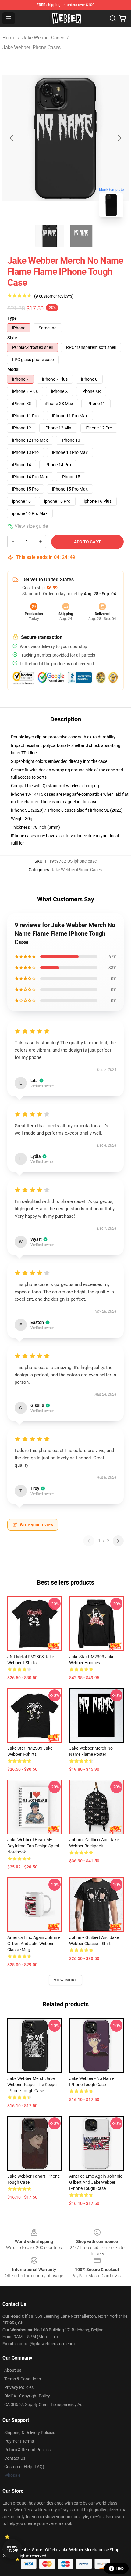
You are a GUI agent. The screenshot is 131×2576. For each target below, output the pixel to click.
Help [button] (120, 2568)
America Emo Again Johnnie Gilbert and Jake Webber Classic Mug (34, 1944)
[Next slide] (119, 138)
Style (12, 338)
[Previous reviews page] (89, 1541)
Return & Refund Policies (27, 2450)
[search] (113, 18)
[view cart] (122, 18)
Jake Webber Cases (43, 38)
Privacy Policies (19, 2387)
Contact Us (15, 2458)
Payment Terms (19, 2441)
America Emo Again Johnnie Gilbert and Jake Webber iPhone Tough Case (96, 2182)
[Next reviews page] (118, 1541)
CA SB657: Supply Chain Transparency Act (44, 2404)
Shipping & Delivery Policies (30, 2433)
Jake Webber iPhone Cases (32, 47)
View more (66, 1980)
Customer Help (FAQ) (24, 2467)
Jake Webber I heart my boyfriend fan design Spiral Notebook (33, 1846)
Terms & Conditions (23, 2379)
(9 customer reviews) (54, 296)
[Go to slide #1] (50, 236)
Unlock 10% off (12, 2549)
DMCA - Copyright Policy (27, 2396)
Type (12, 318)
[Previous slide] (12, 138)
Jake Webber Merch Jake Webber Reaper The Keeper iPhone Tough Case (33, 2085)
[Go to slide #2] (81, 236)
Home (9, 38)
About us (13, 2370)
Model (13, 369)
